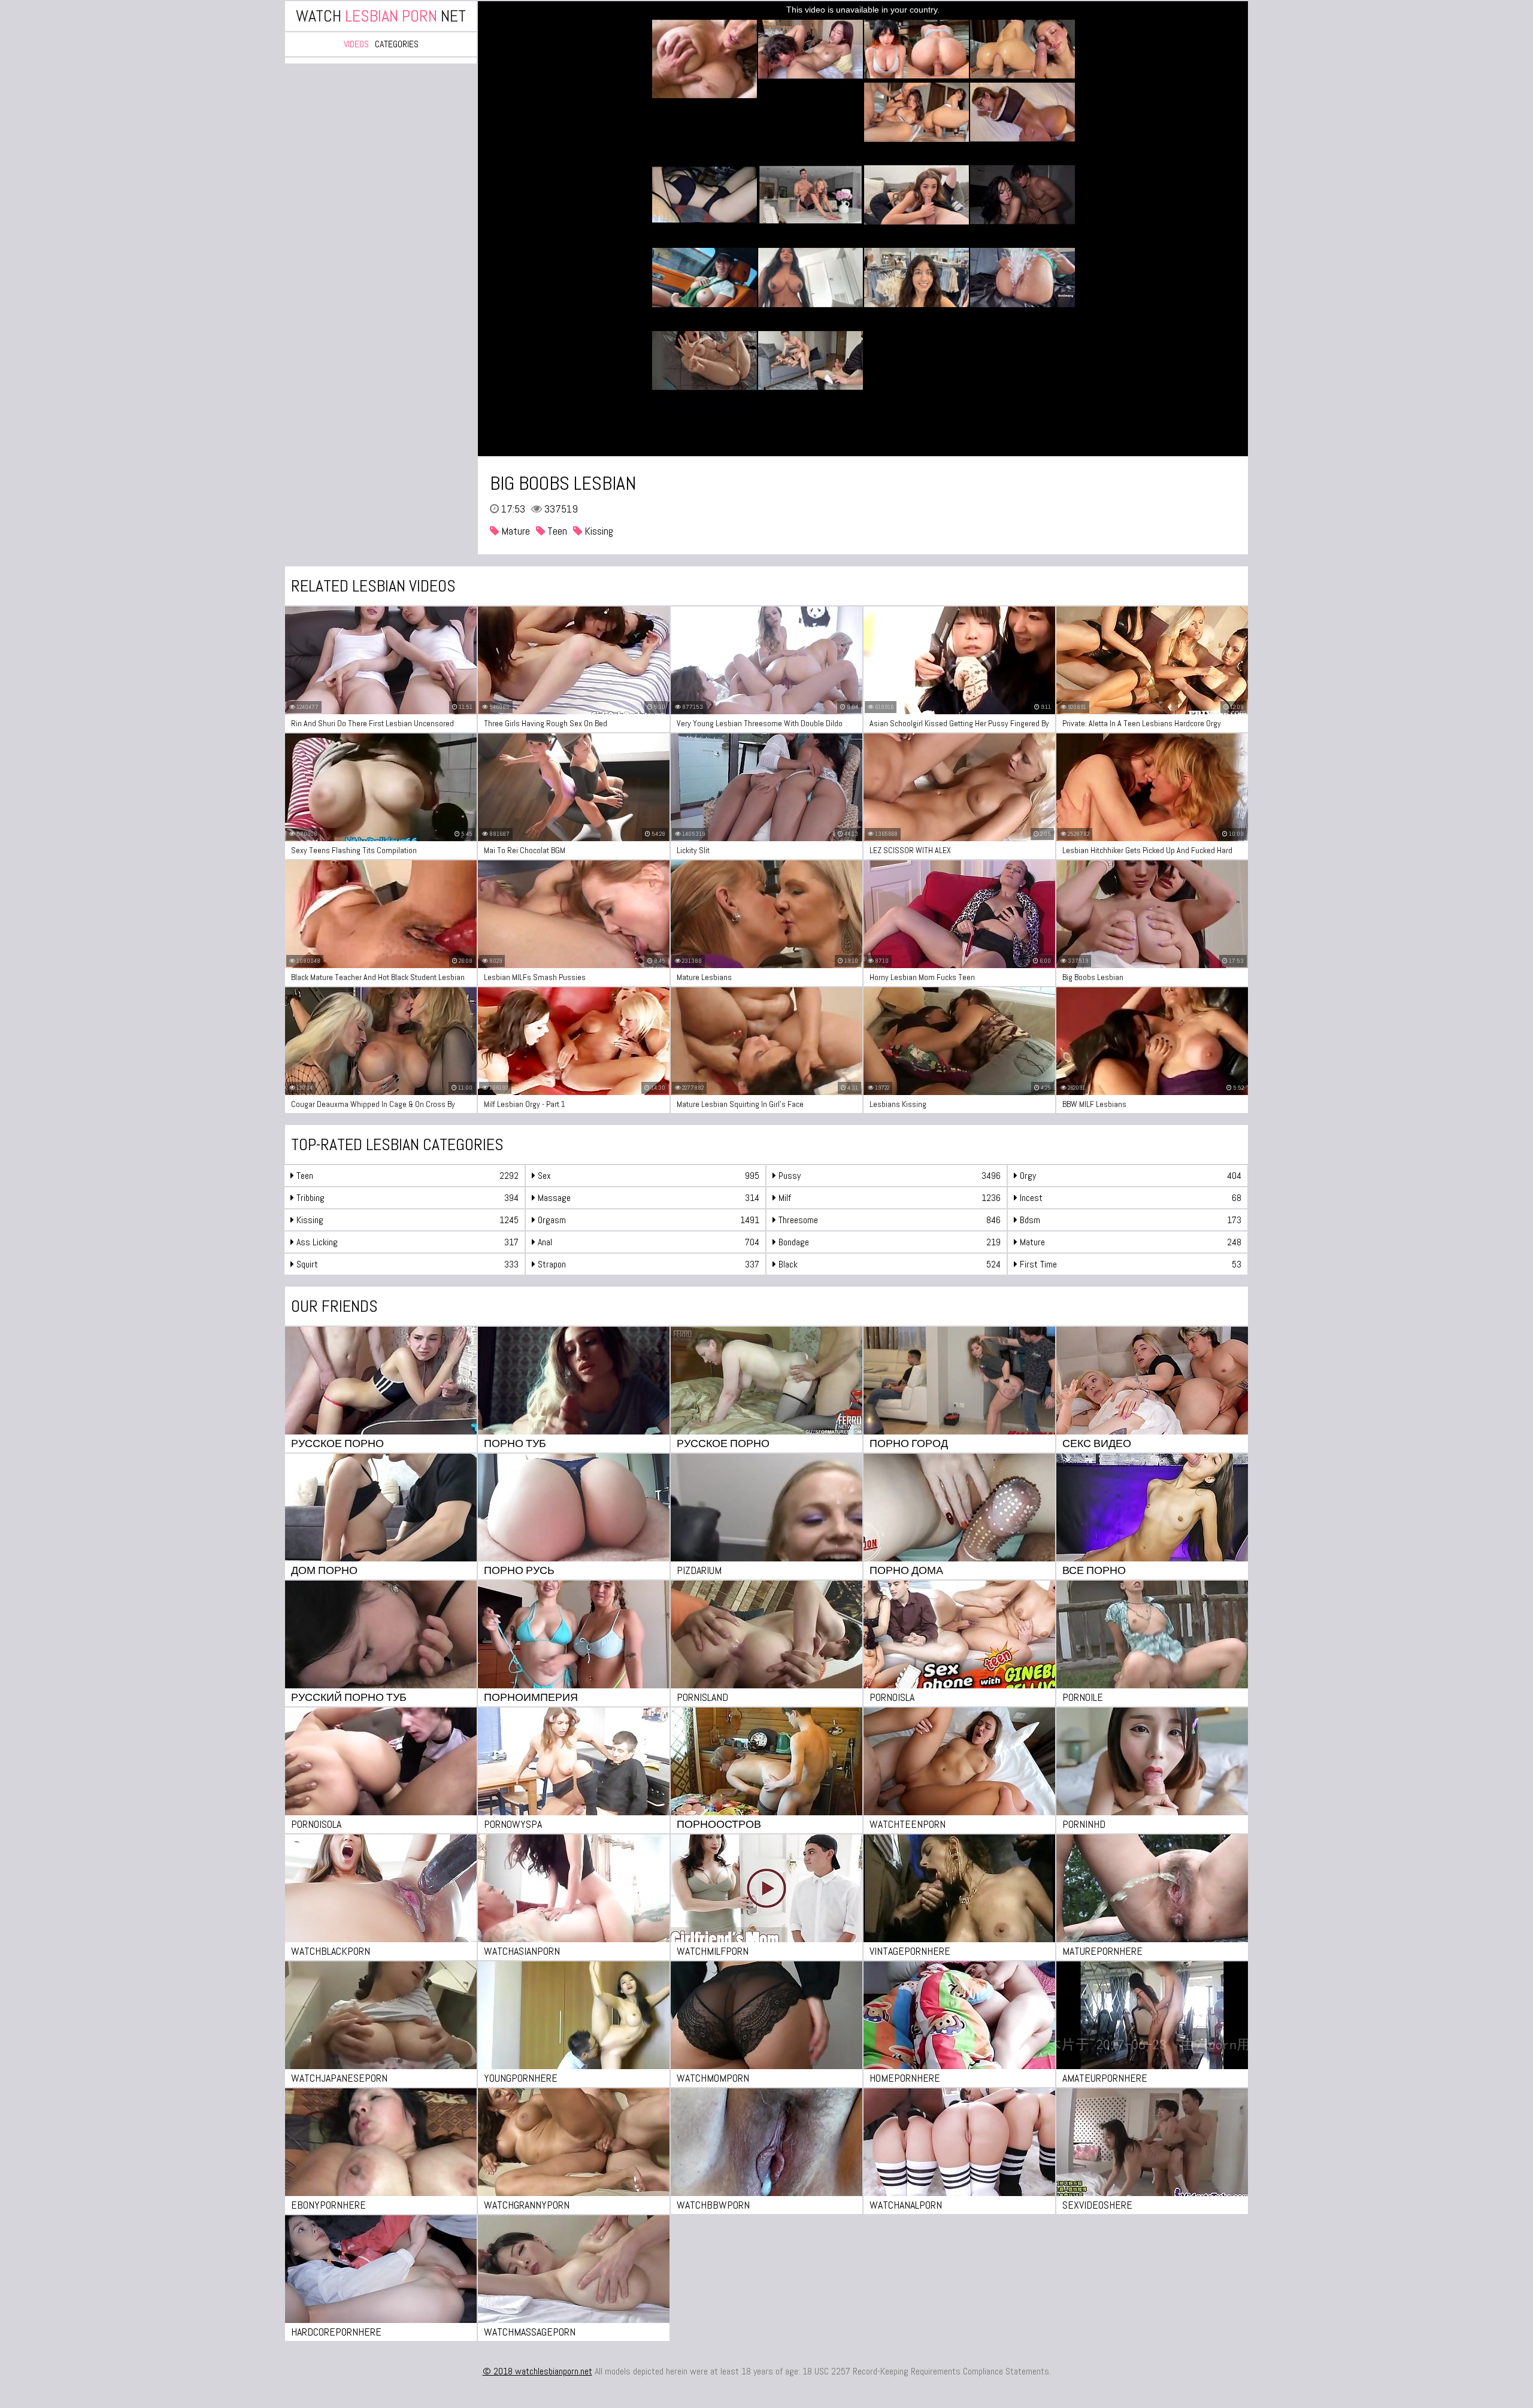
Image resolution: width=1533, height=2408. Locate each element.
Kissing (598, 531)
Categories (397, 44)
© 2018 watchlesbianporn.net (537, 2371)
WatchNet (381, 16)
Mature (514, 531)
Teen (556, 531)
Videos (356, 44)
